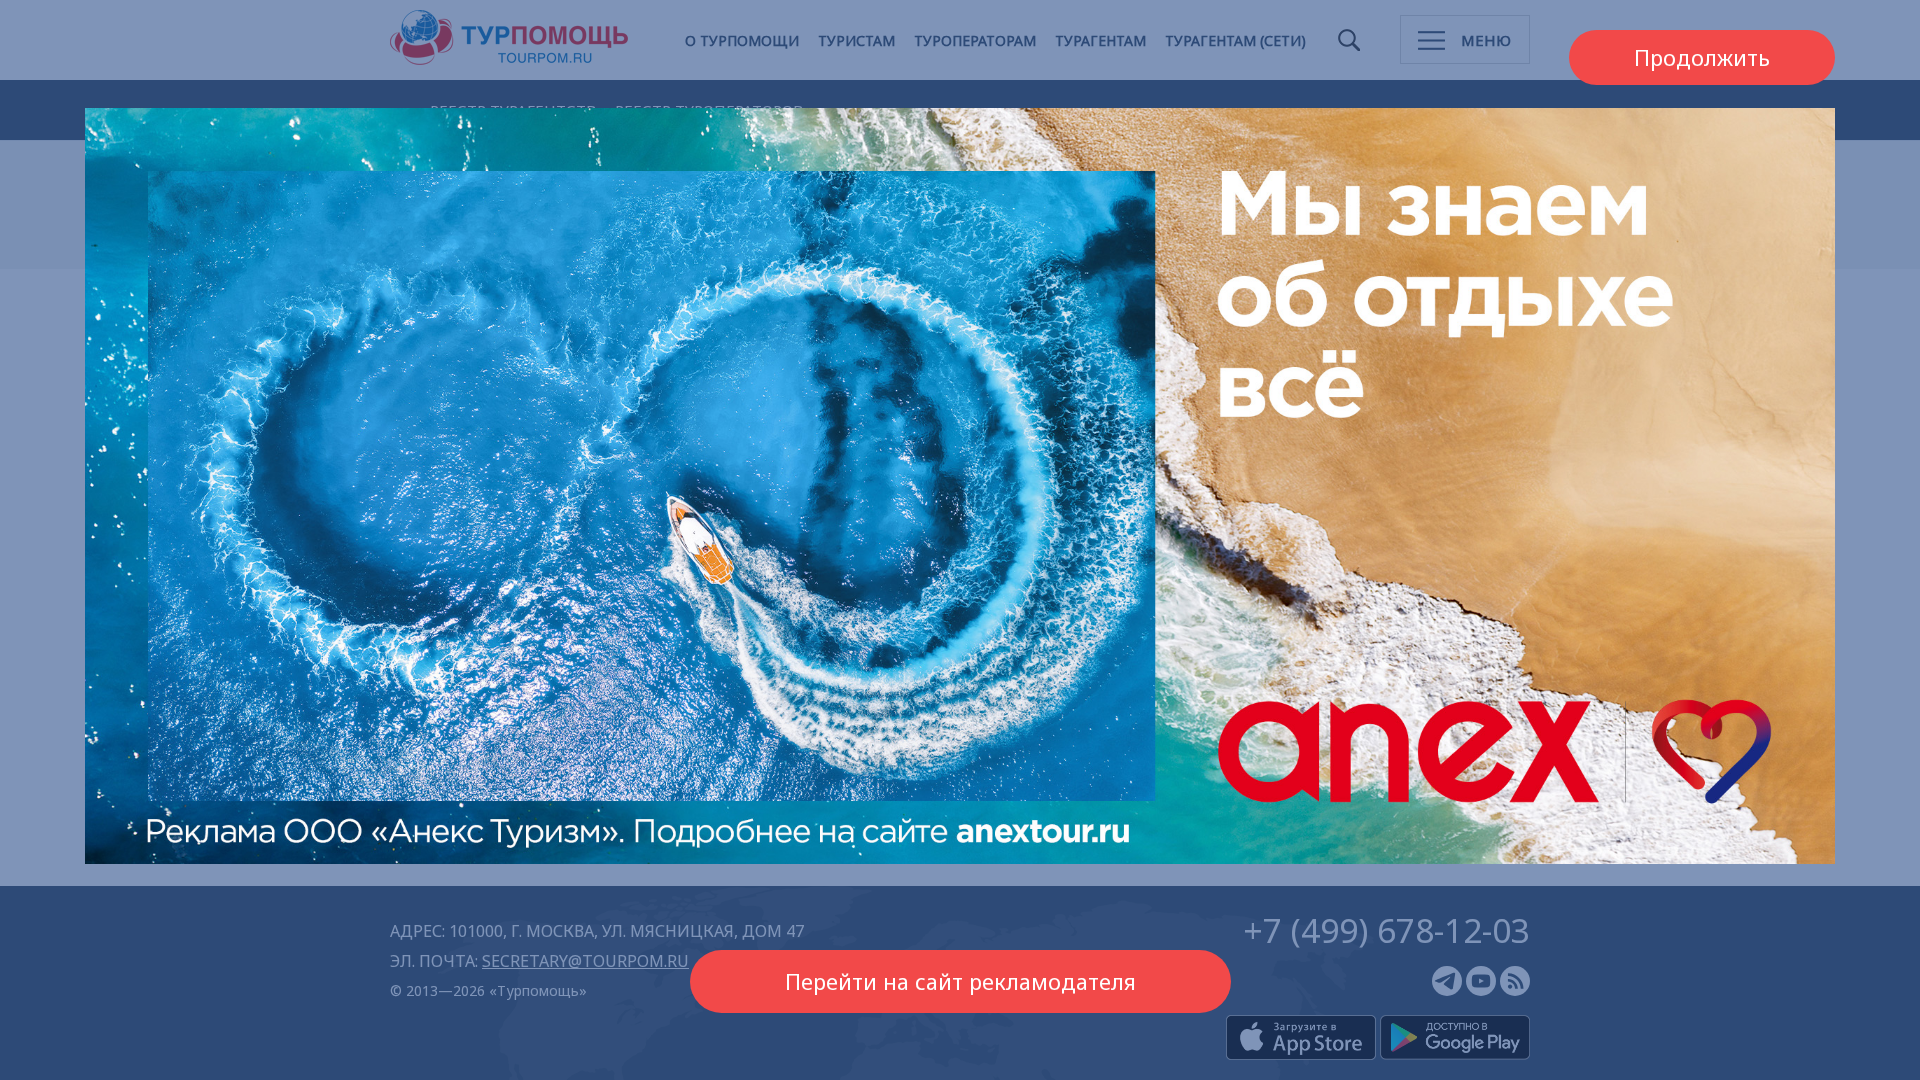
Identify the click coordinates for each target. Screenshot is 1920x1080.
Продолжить (1702, 57)
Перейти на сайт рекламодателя (960, 981)
